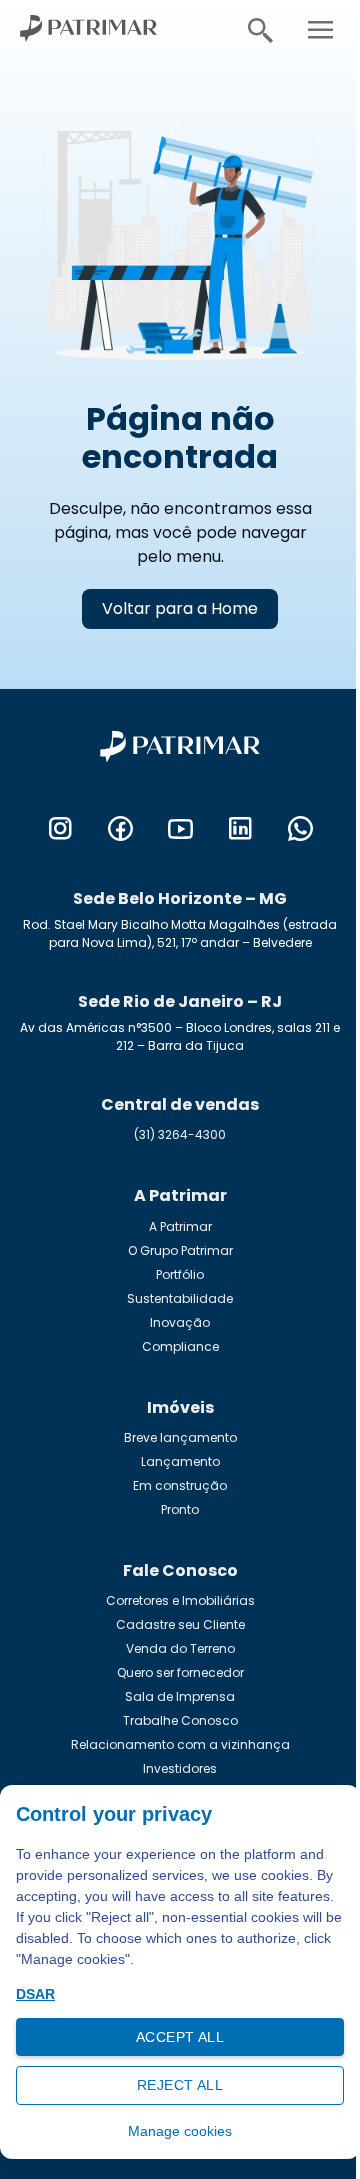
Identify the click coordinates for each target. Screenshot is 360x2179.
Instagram (60, 829)
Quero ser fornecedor (180, 1672)
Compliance (180, 1346)
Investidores (180, 1768)
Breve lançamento (180, 1437)
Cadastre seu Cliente (180, 1624)
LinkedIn (240, 829)
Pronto (180, 1509)
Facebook (120, 829)
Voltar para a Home (180, 608)
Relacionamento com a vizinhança (180, 1744)
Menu (320, 30)
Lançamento (180, 1461)
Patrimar (100, 30)
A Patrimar (180, 1226)
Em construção (180, 1485)
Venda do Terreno (180, 1648)
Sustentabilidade (180, 1298)
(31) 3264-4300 (180, 1134)
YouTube (180, 829)
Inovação (180, 1322)
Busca (260, 30)
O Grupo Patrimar (180, 1250)
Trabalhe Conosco (180, 1720)
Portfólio (180, 1274)
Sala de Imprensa (180, 1696)
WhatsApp (300, 829)
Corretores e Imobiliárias (180, 1600)
